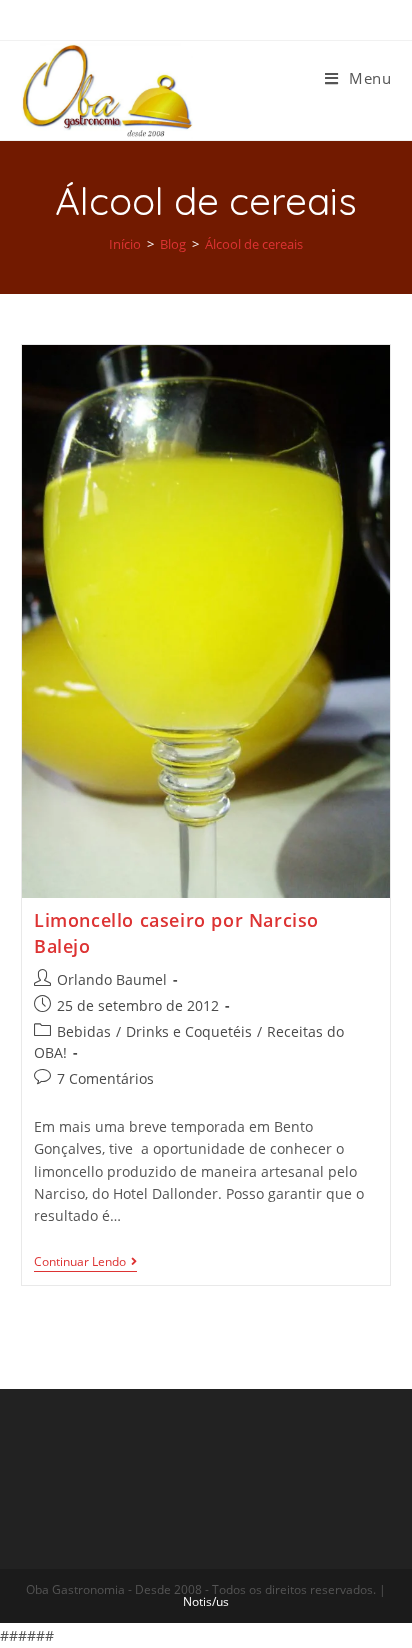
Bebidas (84, 1031)
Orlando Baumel (112, 979)
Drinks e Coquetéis (189, 1031)
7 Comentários (105, 1078)
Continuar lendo (80, 1262)
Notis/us (206, 1601)
